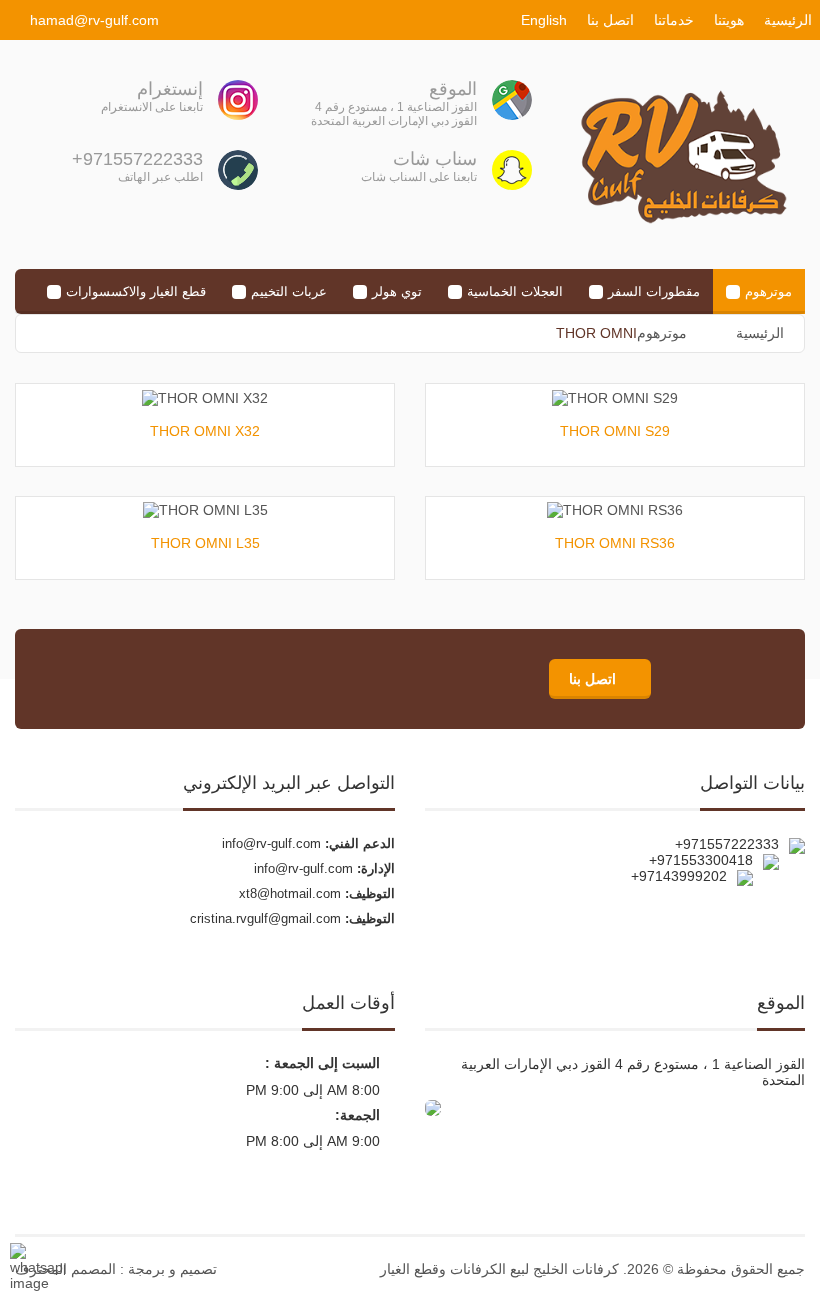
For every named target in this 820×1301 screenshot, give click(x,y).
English (544, 20)
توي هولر (397, 291)
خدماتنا (674, 20)
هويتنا (729, 20)
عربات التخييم (289, 291)
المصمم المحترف (65, 1269)
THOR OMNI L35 (205, 543)
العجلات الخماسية (515, 291)
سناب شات (435, 159)
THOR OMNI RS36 (615, 543)
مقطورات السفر (654, 291)
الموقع (453, 89)
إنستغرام (170, 89)
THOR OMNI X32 (205, 431)
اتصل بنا (610, 20)
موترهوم (768, 291)
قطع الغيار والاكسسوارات (136, 291)
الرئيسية (788, 20)
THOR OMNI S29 (615, 431)
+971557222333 (137, 159)
